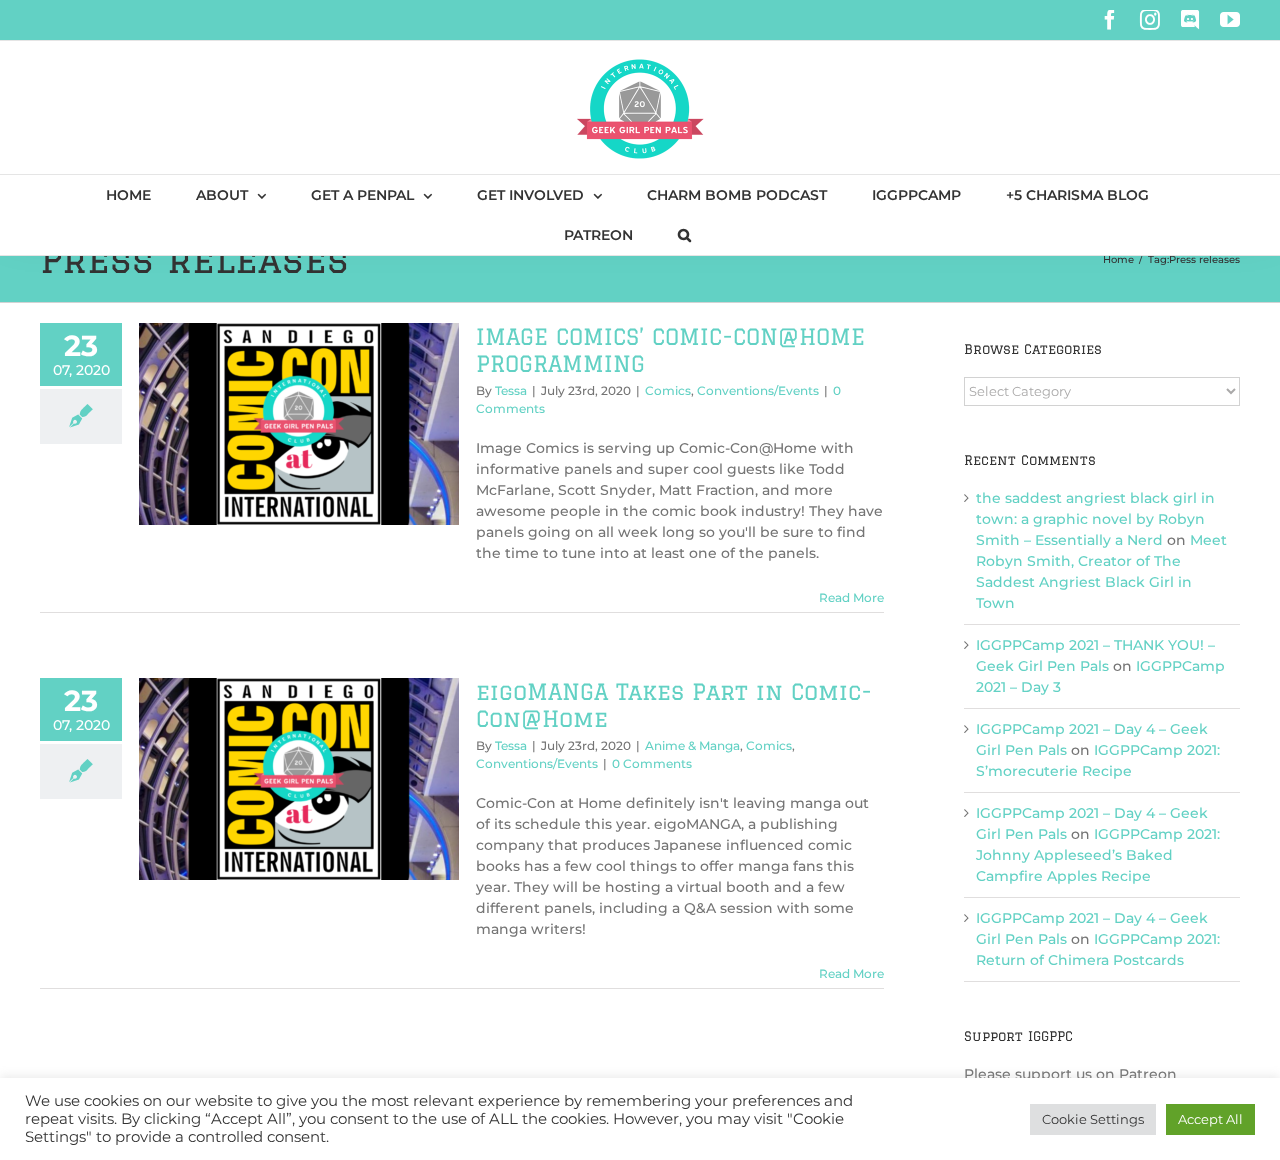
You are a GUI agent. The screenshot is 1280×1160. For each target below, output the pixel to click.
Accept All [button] (1210, 1119)
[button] (684, 235)
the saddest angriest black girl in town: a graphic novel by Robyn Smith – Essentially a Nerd (1095, 519)
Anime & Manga (692, 745)
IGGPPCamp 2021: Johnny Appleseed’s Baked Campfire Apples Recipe (1098, 855)
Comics (668, 390)
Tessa (511, 390)
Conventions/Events (758, 390)
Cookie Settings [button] (1093, 1119)
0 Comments (652, 763)
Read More (851, 597)
